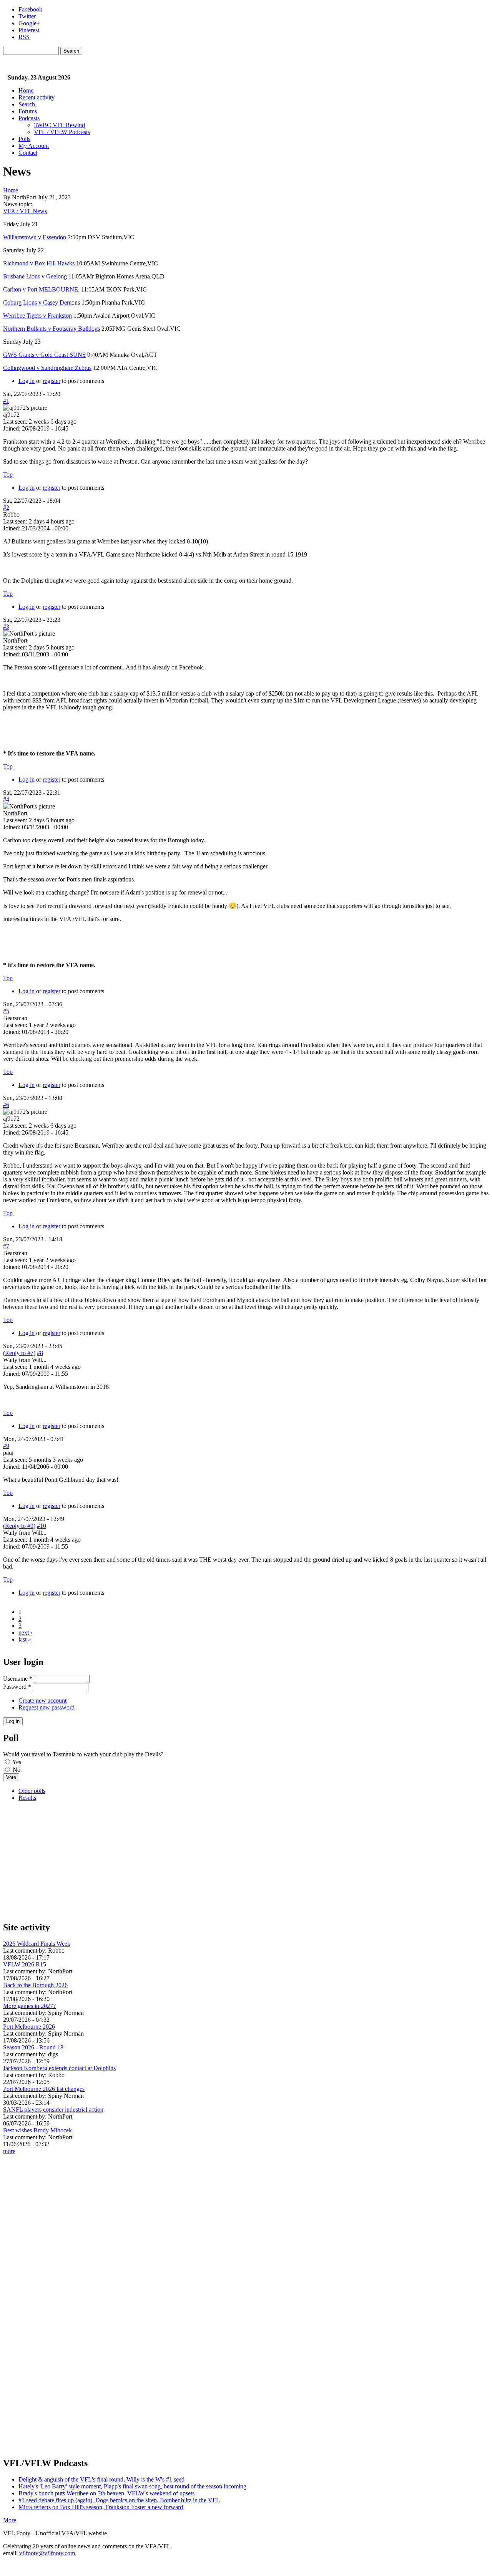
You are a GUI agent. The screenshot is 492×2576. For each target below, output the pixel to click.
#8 (40, 1353)
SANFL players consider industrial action (53, 2110)
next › (25, 1633)
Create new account (42, 1700)
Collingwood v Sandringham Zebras (47, 368)
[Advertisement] (234, 1861)
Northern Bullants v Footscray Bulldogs (52, 329)
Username (18, 1679)
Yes (17, 1762)
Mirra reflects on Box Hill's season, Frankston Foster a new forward (101, 2507)
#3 (6, 627)
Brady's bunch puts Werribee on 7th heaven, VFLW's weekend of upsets (106, 2493)
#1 (6, 401)
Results (27, 1798)
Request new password (47, 1707)
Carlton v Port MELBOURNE (41, 289)
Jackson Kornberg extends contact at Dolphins (59, 2068)
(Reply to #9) (19, 1526)
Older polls (32, 1791)
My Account (34, 146)
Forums (28, 111)
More (10, 2520)
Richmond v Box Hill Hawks (39, 263)
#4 (6, 799)
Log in (27, 381)
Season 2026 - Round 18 (33, 2047)
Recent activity (37, 97)
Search (27, 104)
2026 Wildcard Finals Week (37, 1944)
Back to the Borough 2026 (35, 1985)
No (17, 1770)
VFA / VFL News (25, 211)
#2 (6, 508)
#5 (6, 1011)
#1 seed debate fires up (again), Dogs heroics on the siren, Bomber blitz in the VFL (119, 2500)
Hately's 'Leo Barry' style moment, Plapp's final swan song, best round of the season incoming (132, 2486)
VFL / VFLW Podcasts (62, 132)
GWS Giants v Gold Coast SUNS (44, 355)
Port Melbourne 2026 (29, 2027)
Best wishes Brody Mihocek (37, 2130)
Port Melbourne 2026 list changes (44, 2089)
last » (25, 1639)
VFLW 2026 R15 (25, 1964)
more (9, 2151)
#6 (6, 1105)
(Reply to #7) (19, 1353)
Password (17, 1687)
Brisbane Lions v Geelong (35, 276)
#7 (6, 1246)
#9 (6, 1446)
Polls (24, 139)
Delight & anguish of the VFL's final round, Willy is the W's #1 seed (101, 2479)
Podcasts (29, 118)
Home (26, 90)
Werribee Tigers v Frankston (37, 316)
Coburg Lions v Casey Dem (37, 302)
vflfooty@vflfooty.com (47, 2553)
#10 (42, 1526)
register (52, 381)
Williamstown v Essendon (35, 237)
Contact (28, 153)
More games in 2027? (29, 2006)
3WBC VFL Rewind (59, 125)
